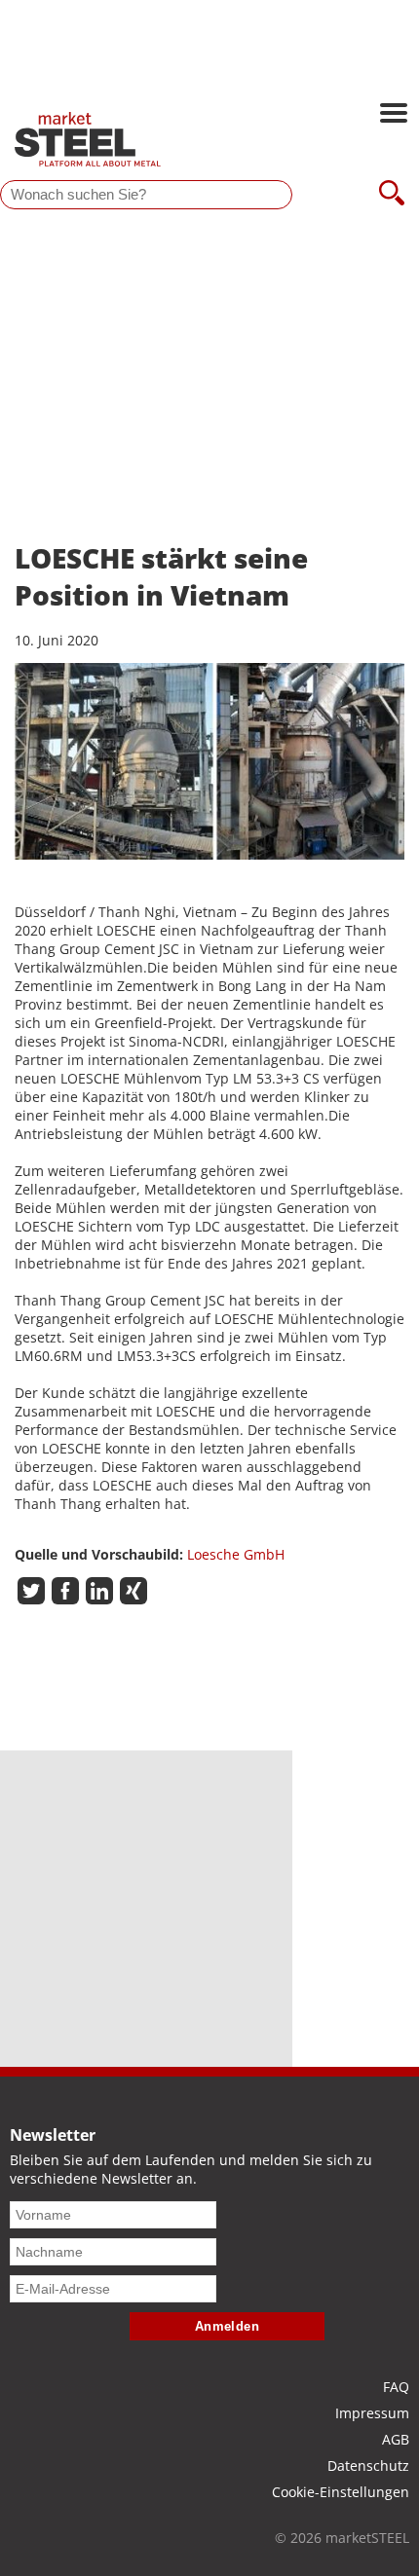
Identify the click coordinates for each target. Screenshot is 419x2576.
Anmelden (228, 2326)
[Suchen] (392, 195)
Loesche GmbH (236, 1554)
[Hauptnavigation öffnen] (394, 115)
